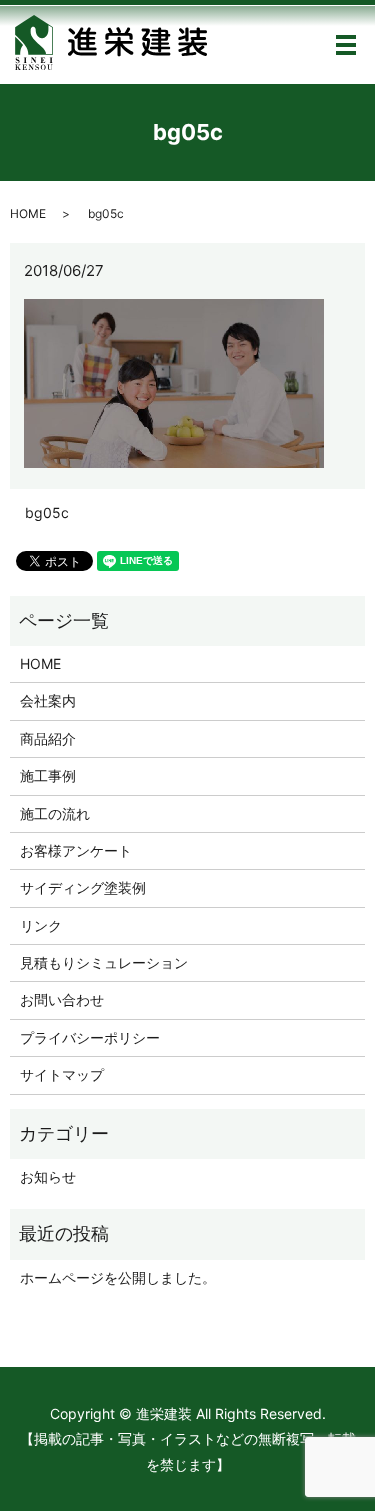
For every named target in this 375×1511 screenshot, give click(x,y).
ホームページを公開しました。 (118, 1277)
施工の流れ (55, 813)
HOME (28, 213)
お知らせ (48, 1176)
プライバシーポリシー (90, 1037)
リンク (41, 925)
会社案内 (48, 700)
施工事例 (48, 775)
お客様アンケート (76, 850)
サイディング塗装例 (83, 887)
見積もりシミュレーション (104, 962)
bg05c (47, 512)
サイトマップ (62, 1074)
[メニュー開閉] (346, 45)
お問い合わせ (62, 999)
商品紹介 (48, 738)
